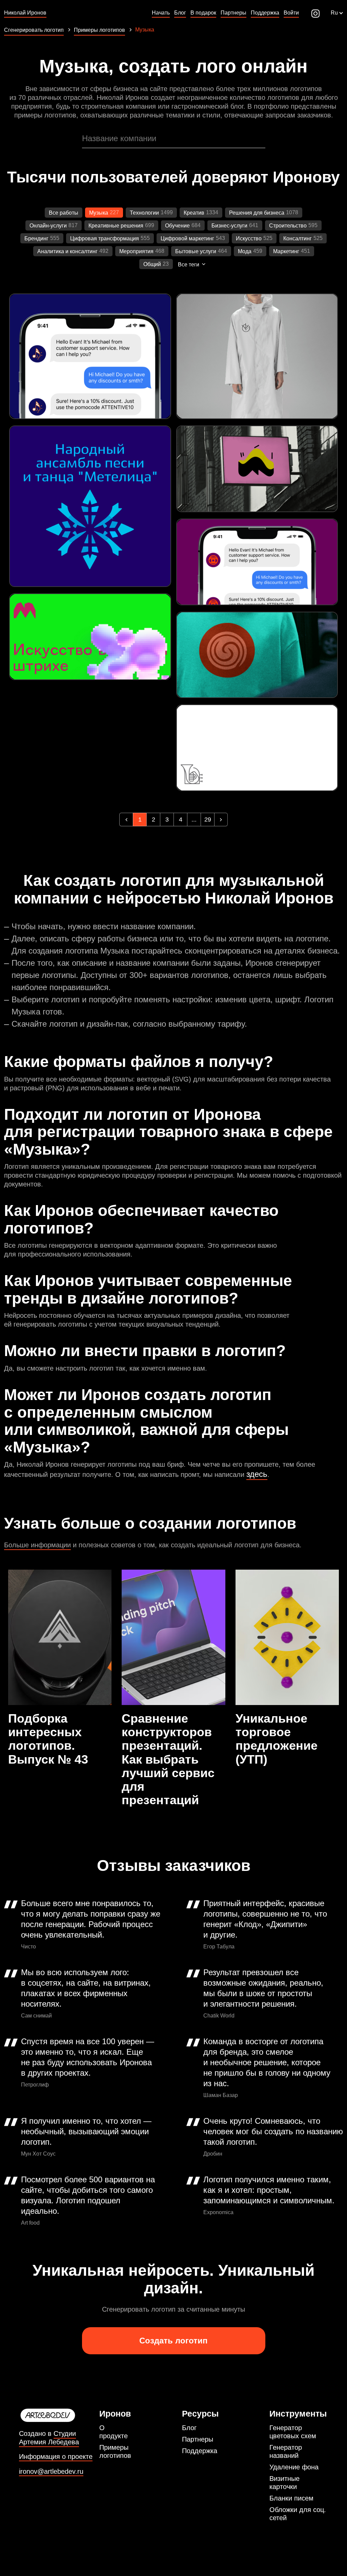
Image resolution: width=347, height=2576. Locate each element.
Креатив (194, 213)
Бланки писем (291, 2498)
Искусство (249, 238)
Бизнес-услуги (229, 226)
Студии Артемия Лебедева (49, 2438)
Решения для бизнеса (257, 213)
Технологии (144, 213)
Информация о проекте (56, 2457)
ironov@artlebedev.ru (51, 2472)
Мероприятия (136, 251)
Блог (189, 2428)
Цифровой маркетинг (187, 238)
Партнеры (198, 2439)
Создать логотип (173, 2341)
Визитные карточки (284, 2483)
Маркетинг (286, 251)
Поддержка (200, 2451)
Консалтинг (298, 238)
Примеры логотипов (115, 2451)
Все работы (64, 213)
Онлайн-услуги (48, 226)
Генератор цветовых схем (293, 2432)
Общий (152, 264)
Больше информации (37, 1545)
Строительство (288, 226)
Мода (245, 251)
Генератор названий (286, 2451)
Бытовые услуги (196, 251)
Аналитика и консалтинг (67, 251)
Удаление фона (294, 2467)
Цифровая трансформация (105, 238)
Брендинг (36, 238)
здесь (257, 1474)
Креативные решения (116, 226)
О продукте (114, 2432)
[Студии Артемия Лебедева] (56, 2416)
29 (208, 820)
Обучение (177, 226)
